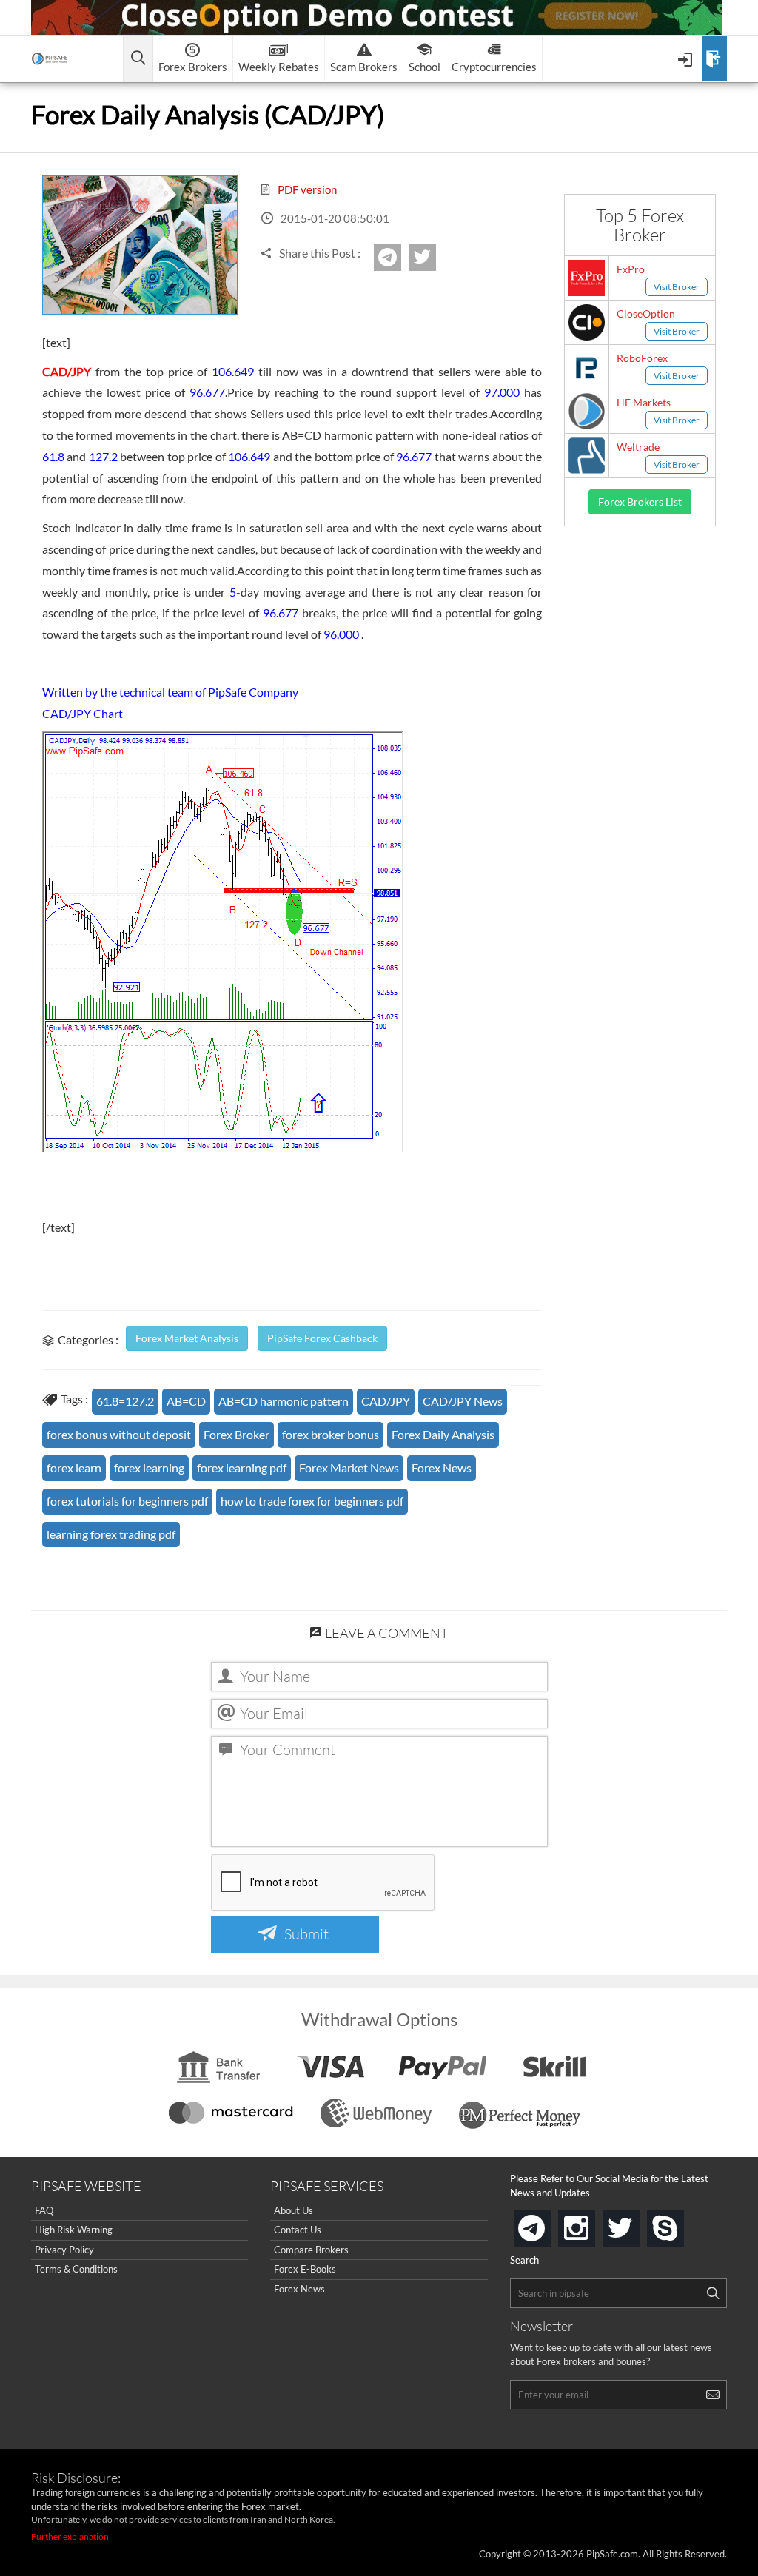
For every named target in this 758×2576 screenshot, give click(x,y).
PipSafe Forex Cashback (322, 1338)
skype (681, 2224)
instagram (592, 2224)
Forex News (442, 1468)
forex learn (74, 1468)
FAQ (44, 2210)
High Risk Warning (74, 2230)
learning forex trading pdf (111, 1534)
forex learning (149, 1468)
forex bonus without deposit (119, 1434)
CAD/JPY (386, 1401)
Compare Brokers (311, 2250)
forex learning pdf (242, 1468)
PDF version (306, 189)
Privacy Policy (64, 2250)
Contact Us (298, 2230)
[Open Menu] (687, 58)
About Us (294, 2210)
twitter (434, 257)
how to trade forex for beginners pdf (312, 1501)
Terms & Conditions (76, 2269)
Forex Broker (237, 1434)
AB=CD (186, 1401)
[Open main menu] (138, 59)
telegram (548, 2227)
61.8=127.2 (125, 1401)
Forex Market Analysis (187, 1338)
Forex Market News (349, 1468)
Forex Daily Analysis (443, 1434)
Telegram (399, 262)
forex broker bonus (331, 1434)
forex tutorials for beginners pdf (127, 1501)
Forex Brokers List (640, 502)
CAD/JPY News (463, 1401)
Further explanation (70, 2536)
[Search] (713, 2293)
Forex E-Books (305, 2269)
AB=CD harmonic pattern (284, 1401)
